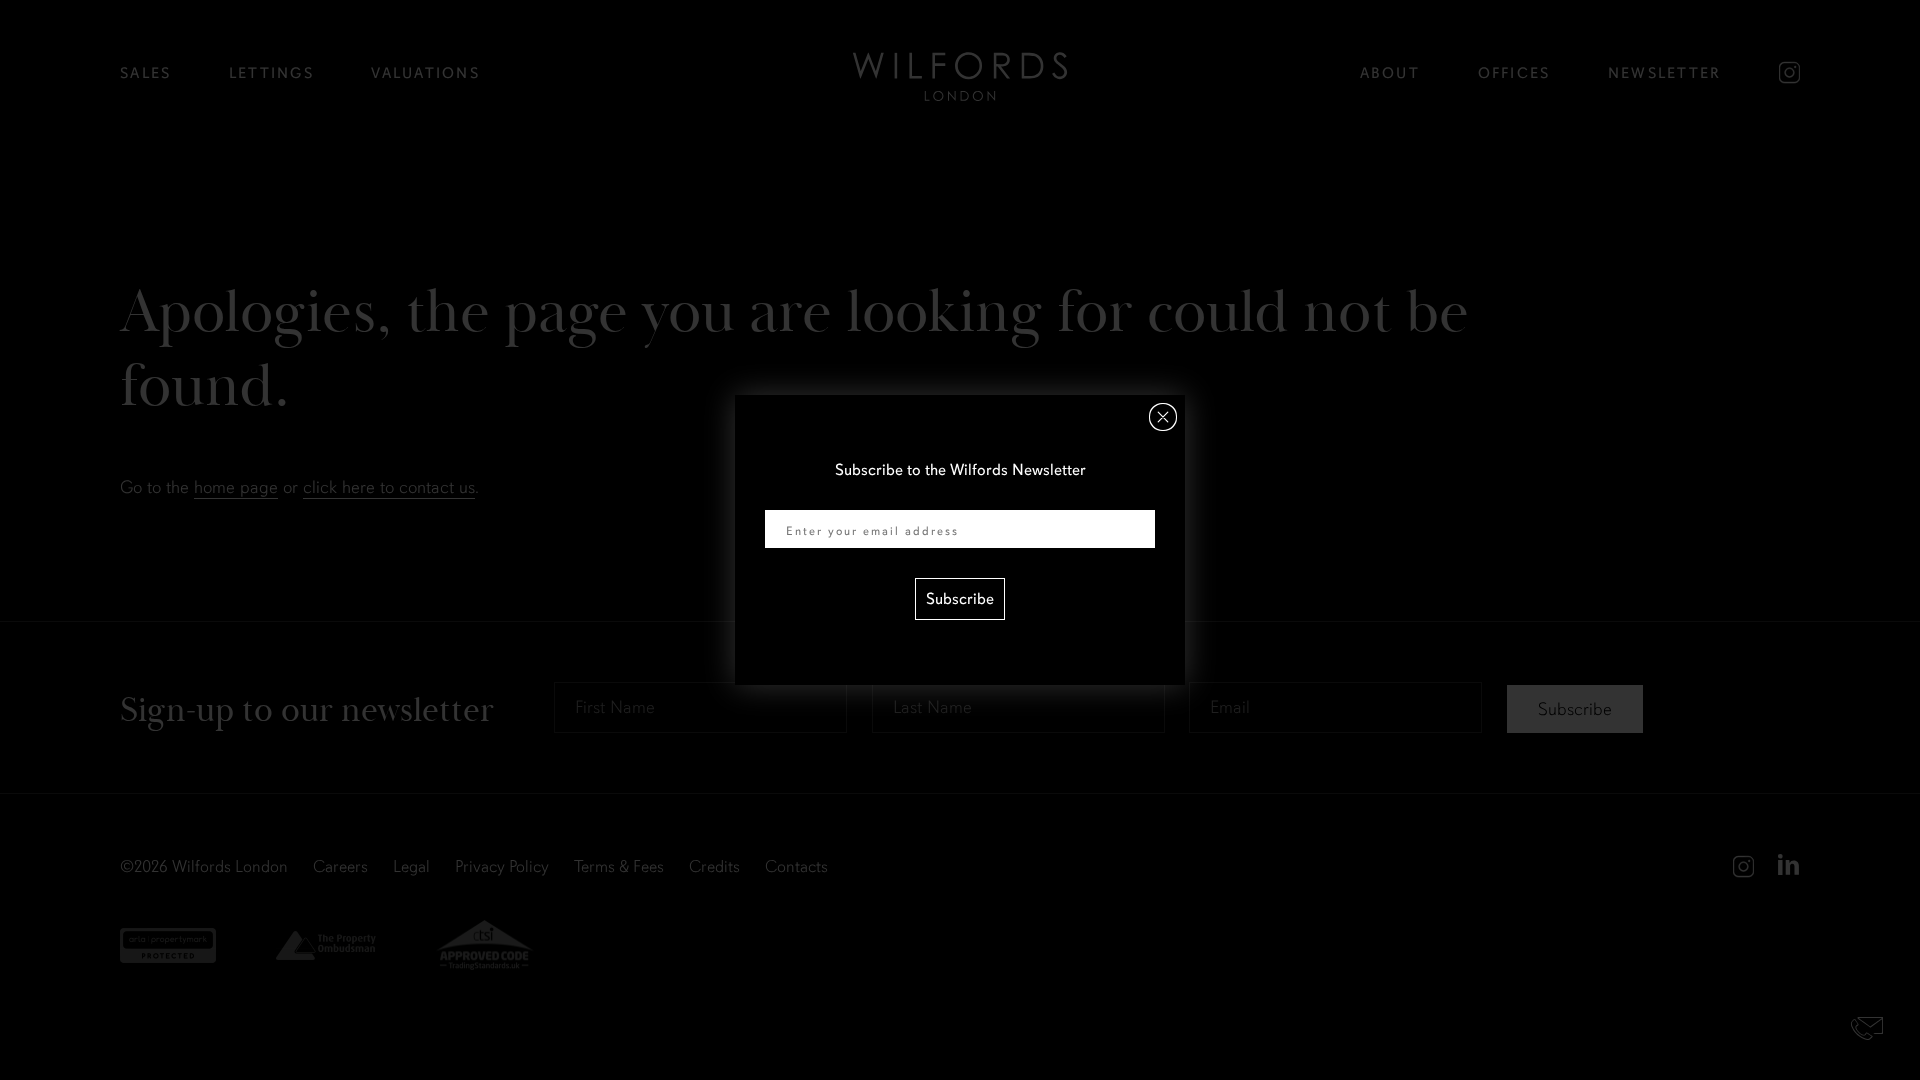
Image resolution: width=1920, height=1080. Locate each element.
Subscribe (960, 599)
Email (784, 497)
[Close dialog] (1163, 417)
